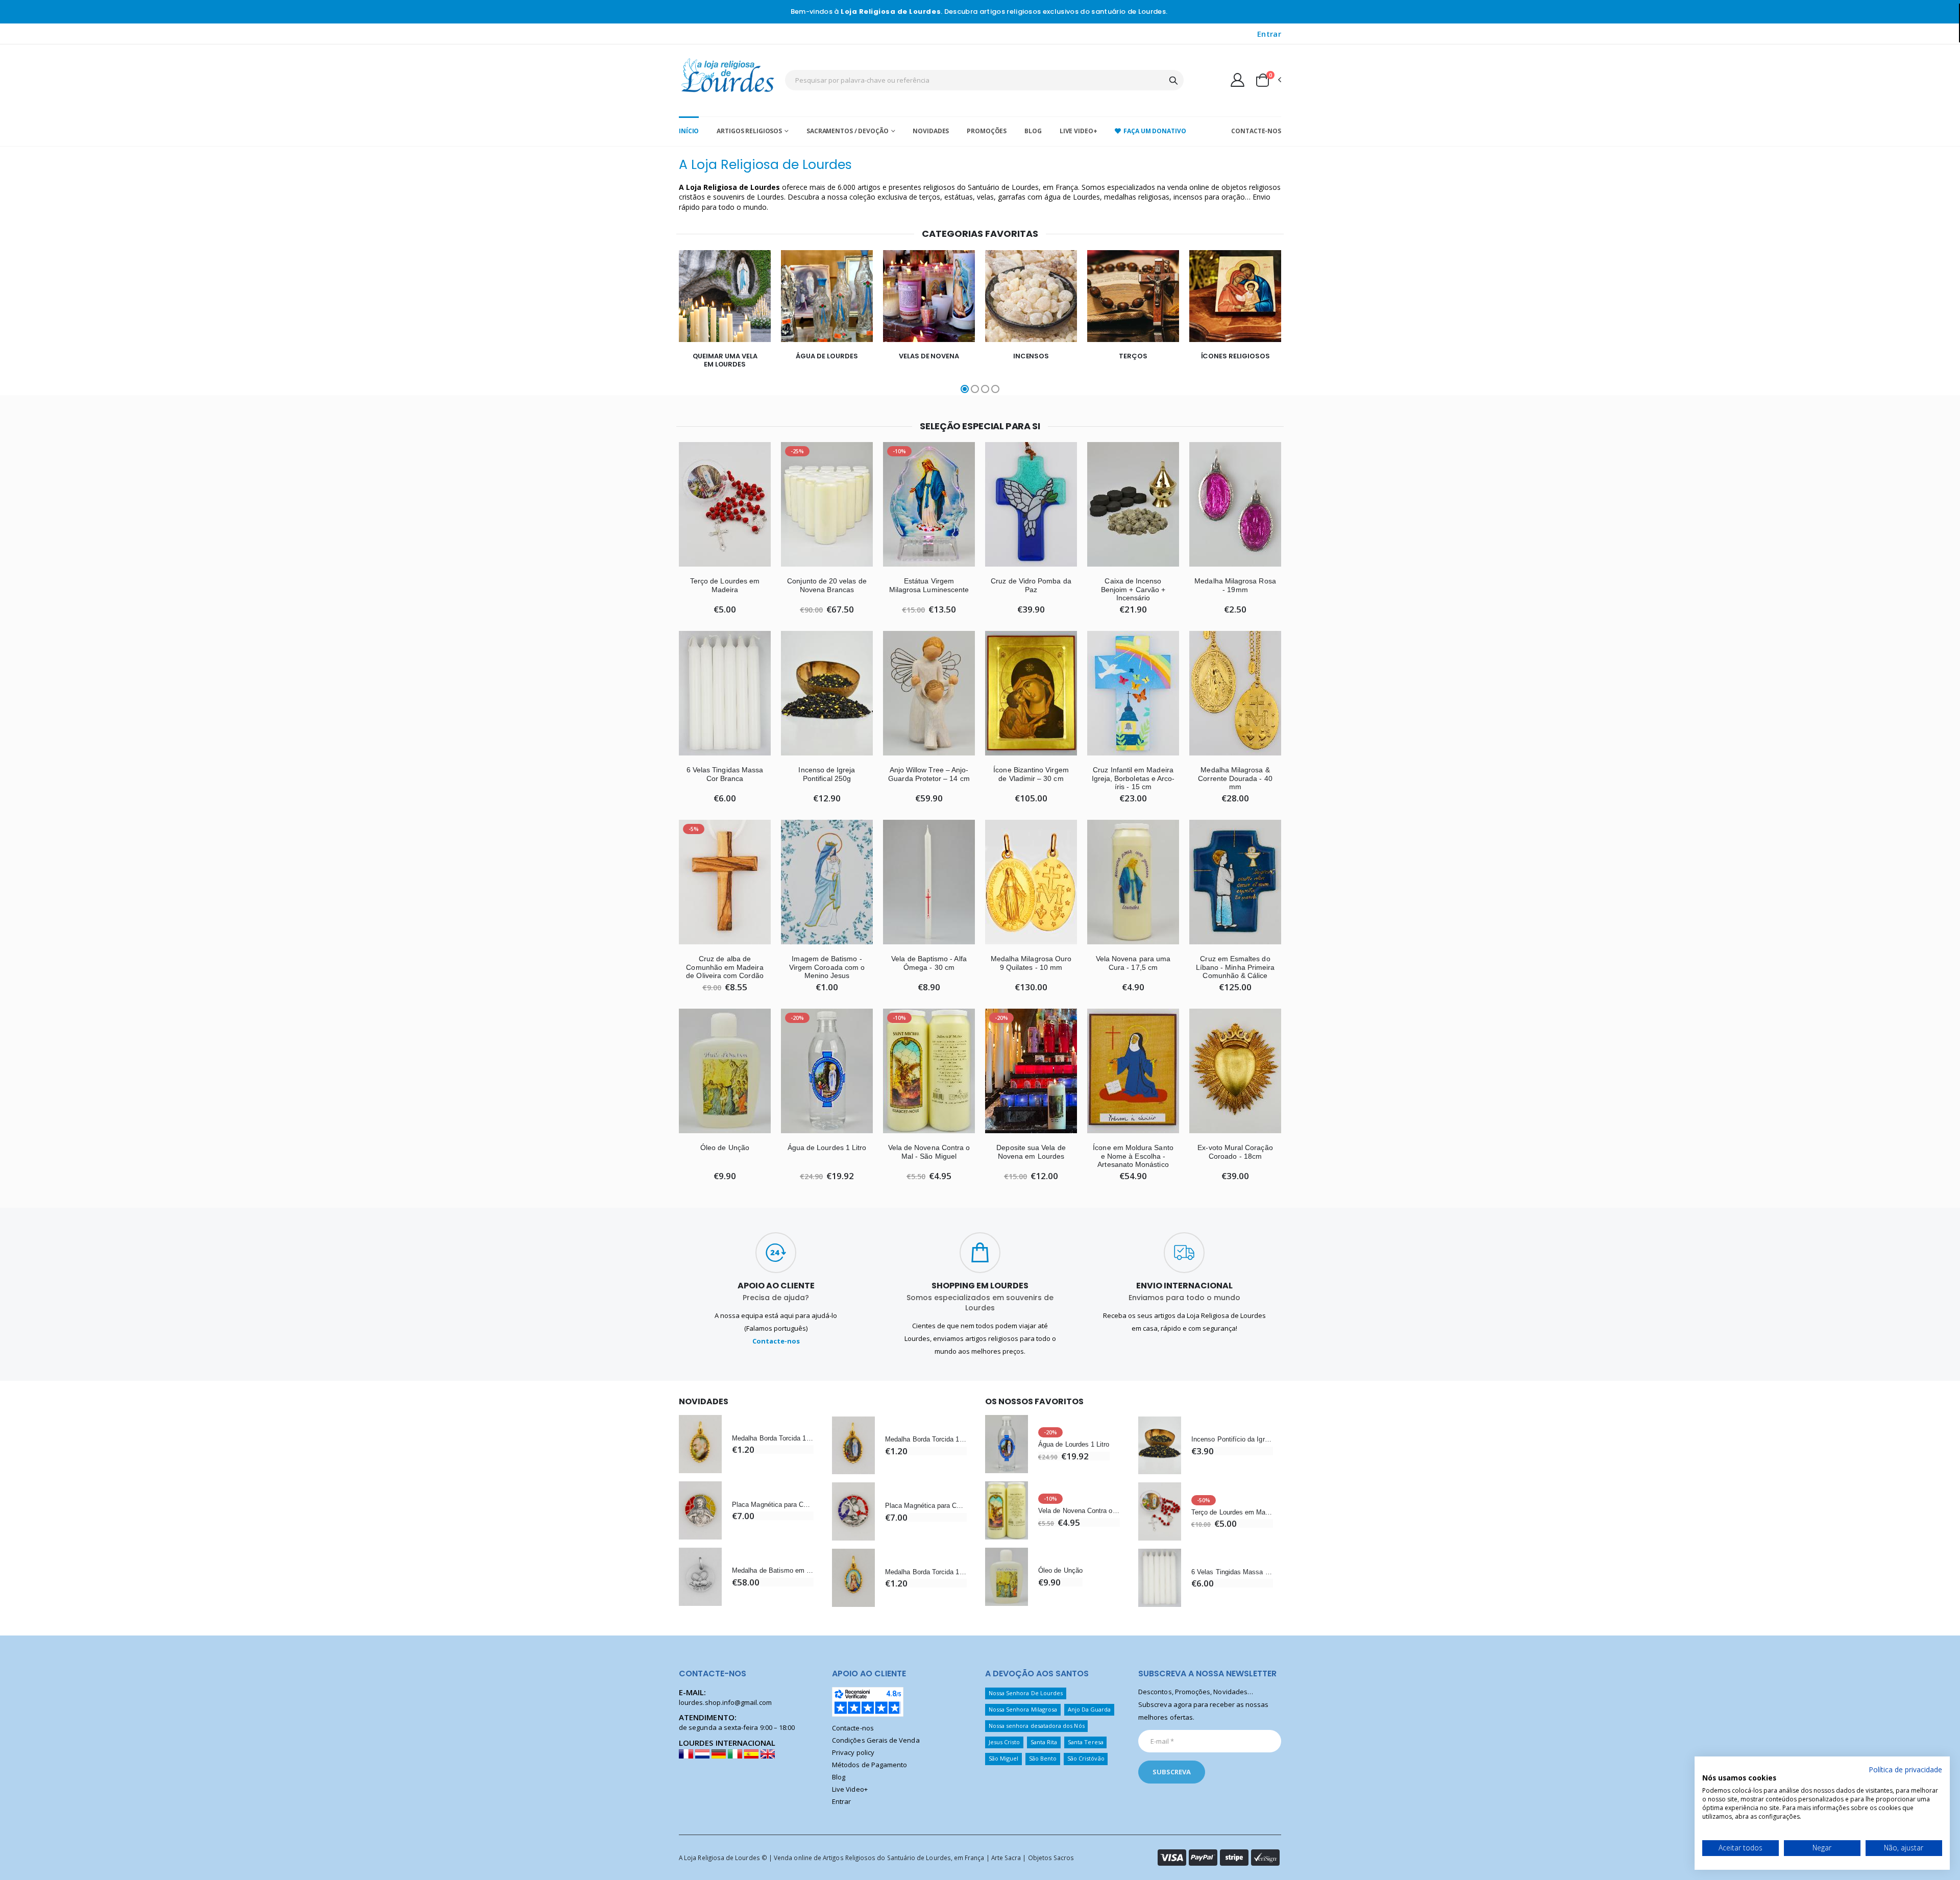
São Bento (1043, 1758)
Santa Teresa (1086, 1742)
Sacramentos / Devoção (847, 131)
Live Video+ (1079, 131)
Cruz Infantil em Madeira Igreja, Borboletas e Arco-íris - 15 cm (1133, 778)
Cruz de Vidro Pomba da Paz (1031, 585)
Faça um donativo (1155, 131)
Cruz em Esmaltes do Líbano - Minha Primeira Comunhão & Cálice (1235, 967)
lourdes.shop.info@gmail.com (725, 1702)
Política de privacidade (1905, 1769)
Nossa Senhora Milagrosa (1023, 1709)
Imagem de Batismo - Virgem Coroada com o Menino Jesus (827, 967)
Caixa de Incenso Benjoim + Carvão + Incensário (1133, 590)
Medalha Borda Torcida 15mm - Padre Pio (773, 1438)
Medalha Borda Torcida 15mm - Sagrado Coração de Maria (926, 1572)
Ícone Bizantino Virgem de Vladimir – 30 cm (1031, 774)
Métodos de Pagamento (869, 1765)
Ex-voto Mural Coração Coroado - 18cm (1235, 1152)
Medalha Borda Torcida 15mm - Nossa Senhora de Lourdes (926, 1439)
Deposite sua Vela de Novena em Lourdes (1031, 1152)
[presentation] (648, 323)
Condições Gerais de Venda (876, 1740)
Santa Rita (1044, 1742)
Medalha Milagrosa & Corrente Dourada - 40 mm (1235, 778)
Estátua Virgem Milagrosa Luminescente (929, 585)
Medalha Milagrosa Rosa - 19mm (1235, 585)
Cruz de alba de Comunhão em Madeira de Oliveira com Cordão (725, 967)
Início (689, 131)
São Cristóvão (1086, 1758)
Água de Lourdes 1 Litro (827, 1147)
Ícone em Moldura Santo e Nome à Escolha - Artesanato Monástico (1133, 1156)
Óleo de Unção (725, 1147)
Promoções (987, 131)
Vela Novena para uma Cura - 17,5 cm (1133, 963)
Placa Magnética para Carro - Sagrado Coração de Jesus (773, 1505)
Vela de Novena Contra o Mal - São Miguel (929, 1152)
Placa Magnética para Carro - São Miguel (926, 1506)
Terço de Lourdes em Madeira (725, 585)
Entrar (1269, 34)
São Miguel (1004, 1758)
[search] (1173, 80)
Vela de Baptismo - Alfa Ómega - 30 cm (929, 963)
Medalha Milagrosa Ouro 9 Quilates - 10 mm (1031, 963)
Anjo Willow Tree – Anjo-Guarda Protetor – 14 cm (929, 774)
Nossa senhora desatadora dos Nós (1037, 1726)
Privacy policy (853, 1752)
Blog (1033, 131)
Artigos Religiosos (749, 131)
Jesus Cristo (1004, 1742)
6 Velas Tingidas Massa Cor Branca (725, 774)
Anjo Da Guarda (1089, 1709)
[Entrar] (1238, 80)
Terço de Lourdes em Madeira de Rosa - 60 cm (1232, 1512)
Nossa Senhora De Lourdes (1026, 1693)
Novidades (931, 131)
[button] (1268, 80)
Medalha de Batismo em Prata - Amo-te (773, 1570)
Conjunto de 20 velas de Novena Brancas (827, 585)
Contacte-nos (1256, 131)
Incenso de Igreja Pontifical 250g (827, 774)
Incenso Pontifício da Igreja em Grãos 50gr (1232, 1439)
